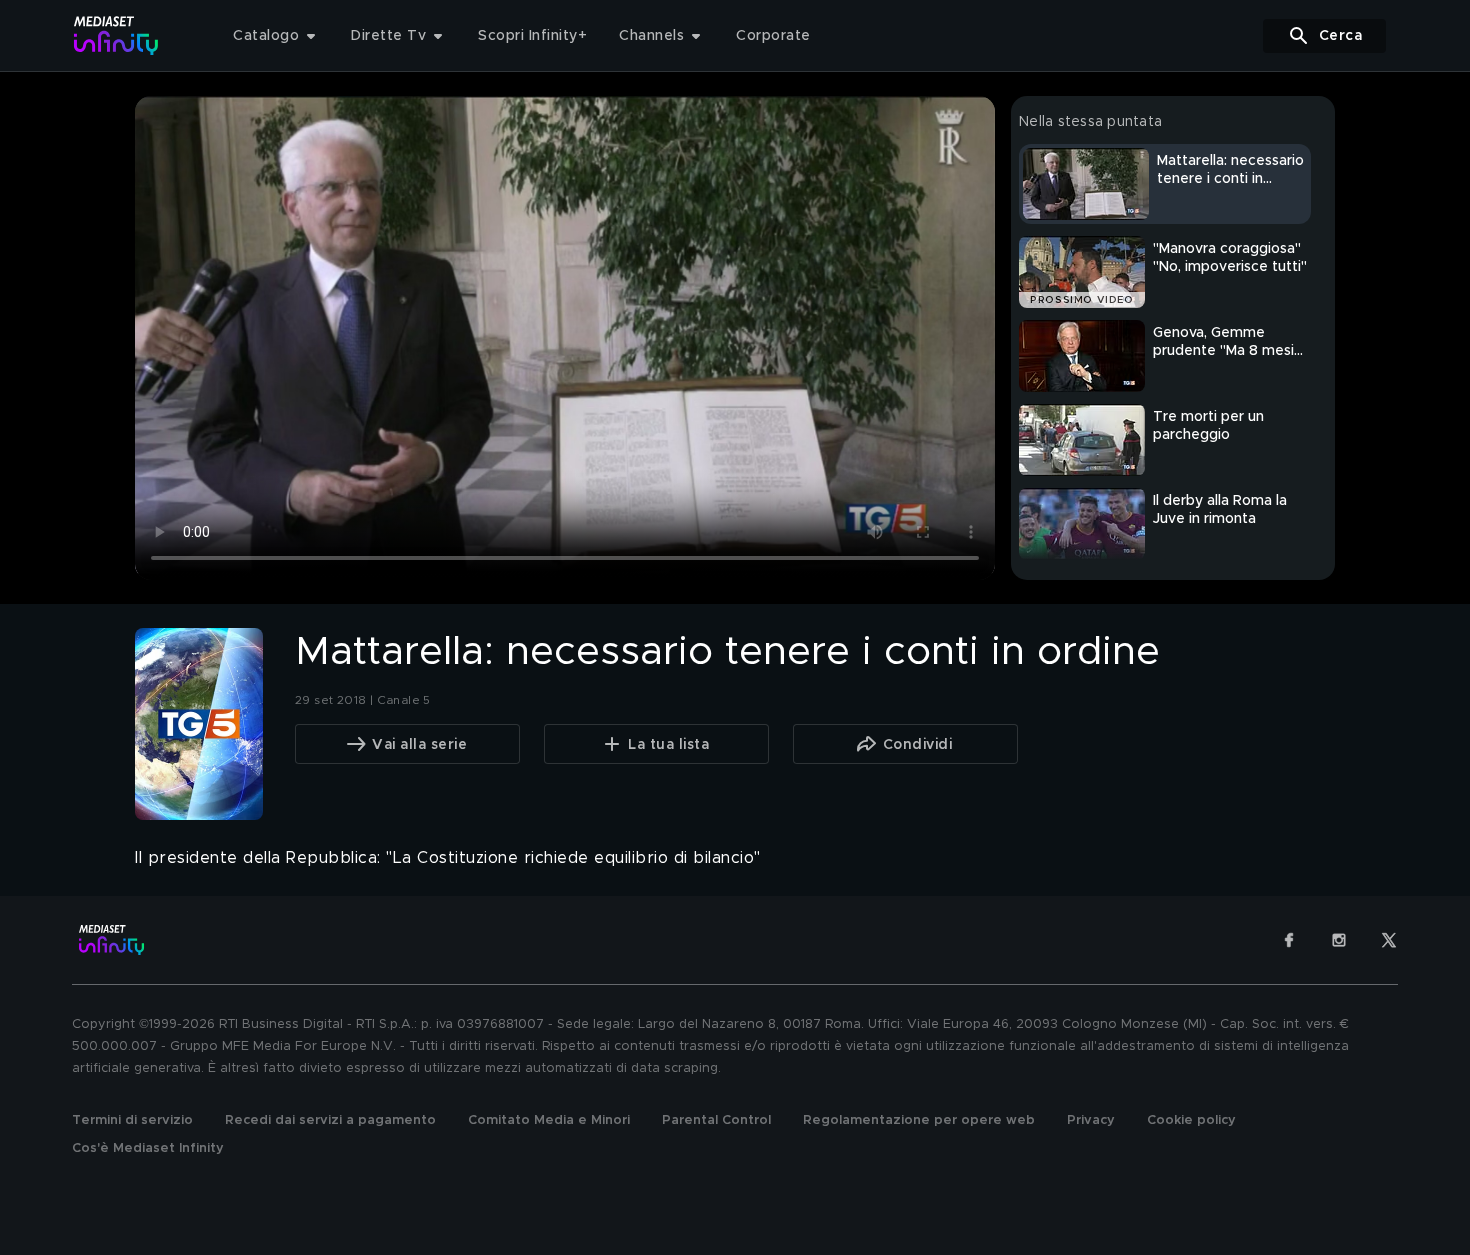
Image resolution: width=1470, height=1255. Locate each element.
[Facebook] (1289, 940)
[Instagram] (1339, 940)
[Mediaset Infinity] (116, 35)
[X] (1389, 940)
